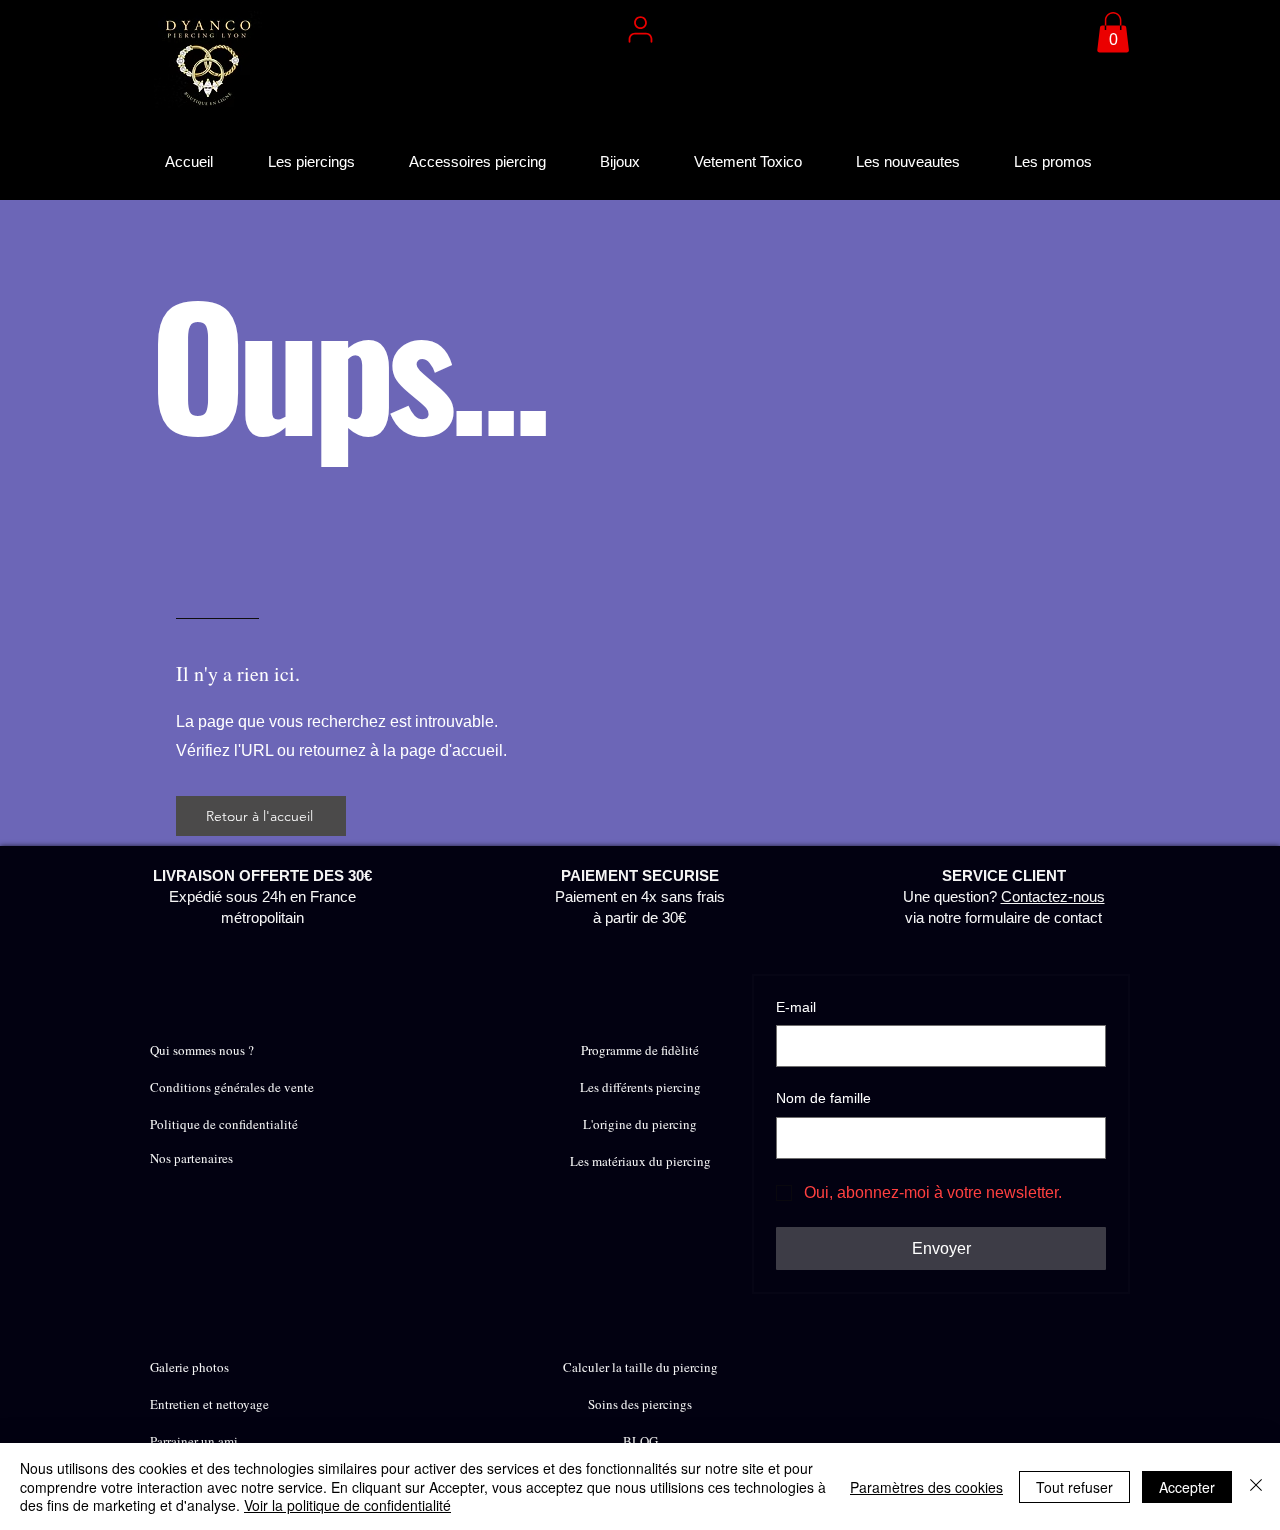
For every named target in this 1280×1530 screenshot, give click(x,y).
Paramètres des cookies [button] (926, 1487)
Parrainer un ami (194, 1441)
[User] (640, 29)
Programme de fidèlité (640, 1050)
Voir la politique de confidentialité (347, 1505)
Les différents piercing (640, 1087)
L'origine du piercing (640, 1124)
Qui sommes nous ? (202, 1050)
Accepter (1187, 1487)
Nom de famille (823, 1098)
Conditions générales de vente (232, 1087)
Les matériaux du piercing (640, 1161)
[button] (1113, 32)
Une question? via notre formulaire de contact (1004, 896)
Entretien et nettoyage (209, 1404)
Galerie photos (189, 1367)
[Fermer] (1256, 1486)
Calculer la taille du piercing (640, 1367)
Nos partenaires (191, 1158)
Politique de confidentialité (224, 1124)
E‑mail (796, 1007)
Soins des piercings (640, 1404)
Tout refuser (1074, 1487)
